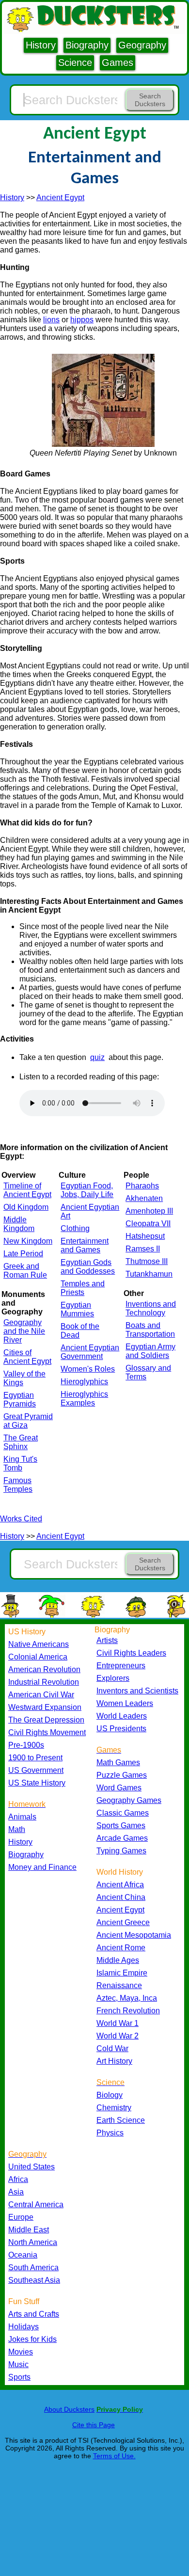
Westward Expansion (45, 1707)
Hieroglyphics (84, 1382)
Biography (87, 45)
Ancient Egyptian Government (90, 1352)
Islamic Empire (122, 1973)
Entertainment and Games (85, 1245)
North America (33, 2242)
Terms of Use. (114, 2456)
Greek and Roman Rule (25, 1271)
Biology (110, 2095)
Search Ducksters (150, 100)
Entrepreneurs (121, 1666)
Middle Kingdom (19, 1224)
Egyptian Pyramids (20, 1399)
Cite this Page (94, 2425)
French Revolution (128, 2011)
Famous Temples (18, 1485)
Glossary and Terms (148, 1372)
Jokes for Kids (32, 2339)
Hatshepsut (145, 1236)
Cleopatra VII (148, 1224)
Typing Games (121, 1851)
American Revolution (44, 1669)
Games (118, 63)
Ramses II (143, 1249)
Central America (36, 2205)
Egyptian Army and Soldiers (150, 1351)
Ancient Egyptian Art (90, 1211)
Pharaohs (142, 1186)
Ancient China (121, 1897)
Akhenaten (144, 1198)
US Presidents (121, 1729)
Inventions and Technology (151, 1308)
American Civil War (41, 1695)
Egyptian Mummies (77, 1309)
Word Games (119, 1788)
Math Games (118, 1762)
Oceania (23, 2255)
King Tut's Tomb (20, 1463)
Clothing (75, 1228)
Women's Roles (88, 1369)
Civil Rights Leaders (131, 1653)
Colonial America (38, 1657)
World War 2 (118, 2036)
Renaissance (119, 1985)
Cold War (112, 2048)
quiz (97, 1057)
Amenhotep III (149, 1211)
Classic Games (123, 1813)
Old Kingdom (26, 1207)
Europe (21, 2217)
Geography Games (129, 1800)
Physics (110, 2133)
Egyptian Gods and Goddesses (88, 1267)
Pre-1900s (26, 1745)
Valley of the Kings (24, 1378)
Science (75, 63)
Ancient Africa (120, 1885)
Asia (16, 2192)
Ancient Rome (121, 1948)
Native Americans (39, 1644)
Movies (21, 2352)
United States (31, 2167)
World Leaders (122, 1716)
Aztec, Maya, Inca (127, 1998)
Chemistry (114, 2108)
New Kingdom (28, 1241)
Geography (142, 45)
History (41, 45)
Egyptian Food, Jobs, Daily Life (87, 1190)
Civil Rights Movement (47, 1732)
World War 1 (118, 2023)
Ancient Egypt (60, 198)
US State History (37, 1783)
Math (17, 1829)
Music (18, 2364)
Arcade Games (122, 1838)
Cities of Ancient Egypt (27, 1357)
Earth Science (121, 2120)
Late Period (23, 1254)
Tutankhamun (149, 1274)
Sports (19, 2377)
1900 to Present (35, 1758)
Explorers (113, 1678)
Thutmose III (147, 1261)
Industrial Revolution (44, 1682)
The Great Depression (46, 1720)
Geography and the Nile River (24, 1331)
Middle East (29, 2230)
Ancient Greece (123, 1922)
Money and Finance (42, 1867)
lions (51, 320)
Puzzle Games (122, 1775)
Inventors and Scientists (137, 1691)
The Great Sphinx (21, 1442)
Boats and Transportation (150, 1330)
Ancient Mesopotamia (134, 1935)
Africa (18, 2179)
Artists (107, 1640)
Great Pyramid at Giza (28, 1421)
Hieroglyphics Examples (84, 1399)
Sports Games (121, 1825)
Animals (22, 1817)
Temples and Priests (83, 1288)
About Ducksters (69, 2409)
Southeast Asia (34, 2280)
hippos (82, 320)
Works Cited (21, 1519)
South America (33, 2268)
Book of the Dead (80, 1331)
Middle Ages (118, 1960)
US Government (36, 1770)
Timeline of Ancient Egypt (27, 1190)
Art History (114, 2061)
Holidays (24, 2327)
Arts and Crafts (34, 2314)
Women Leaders (125, 1703)
